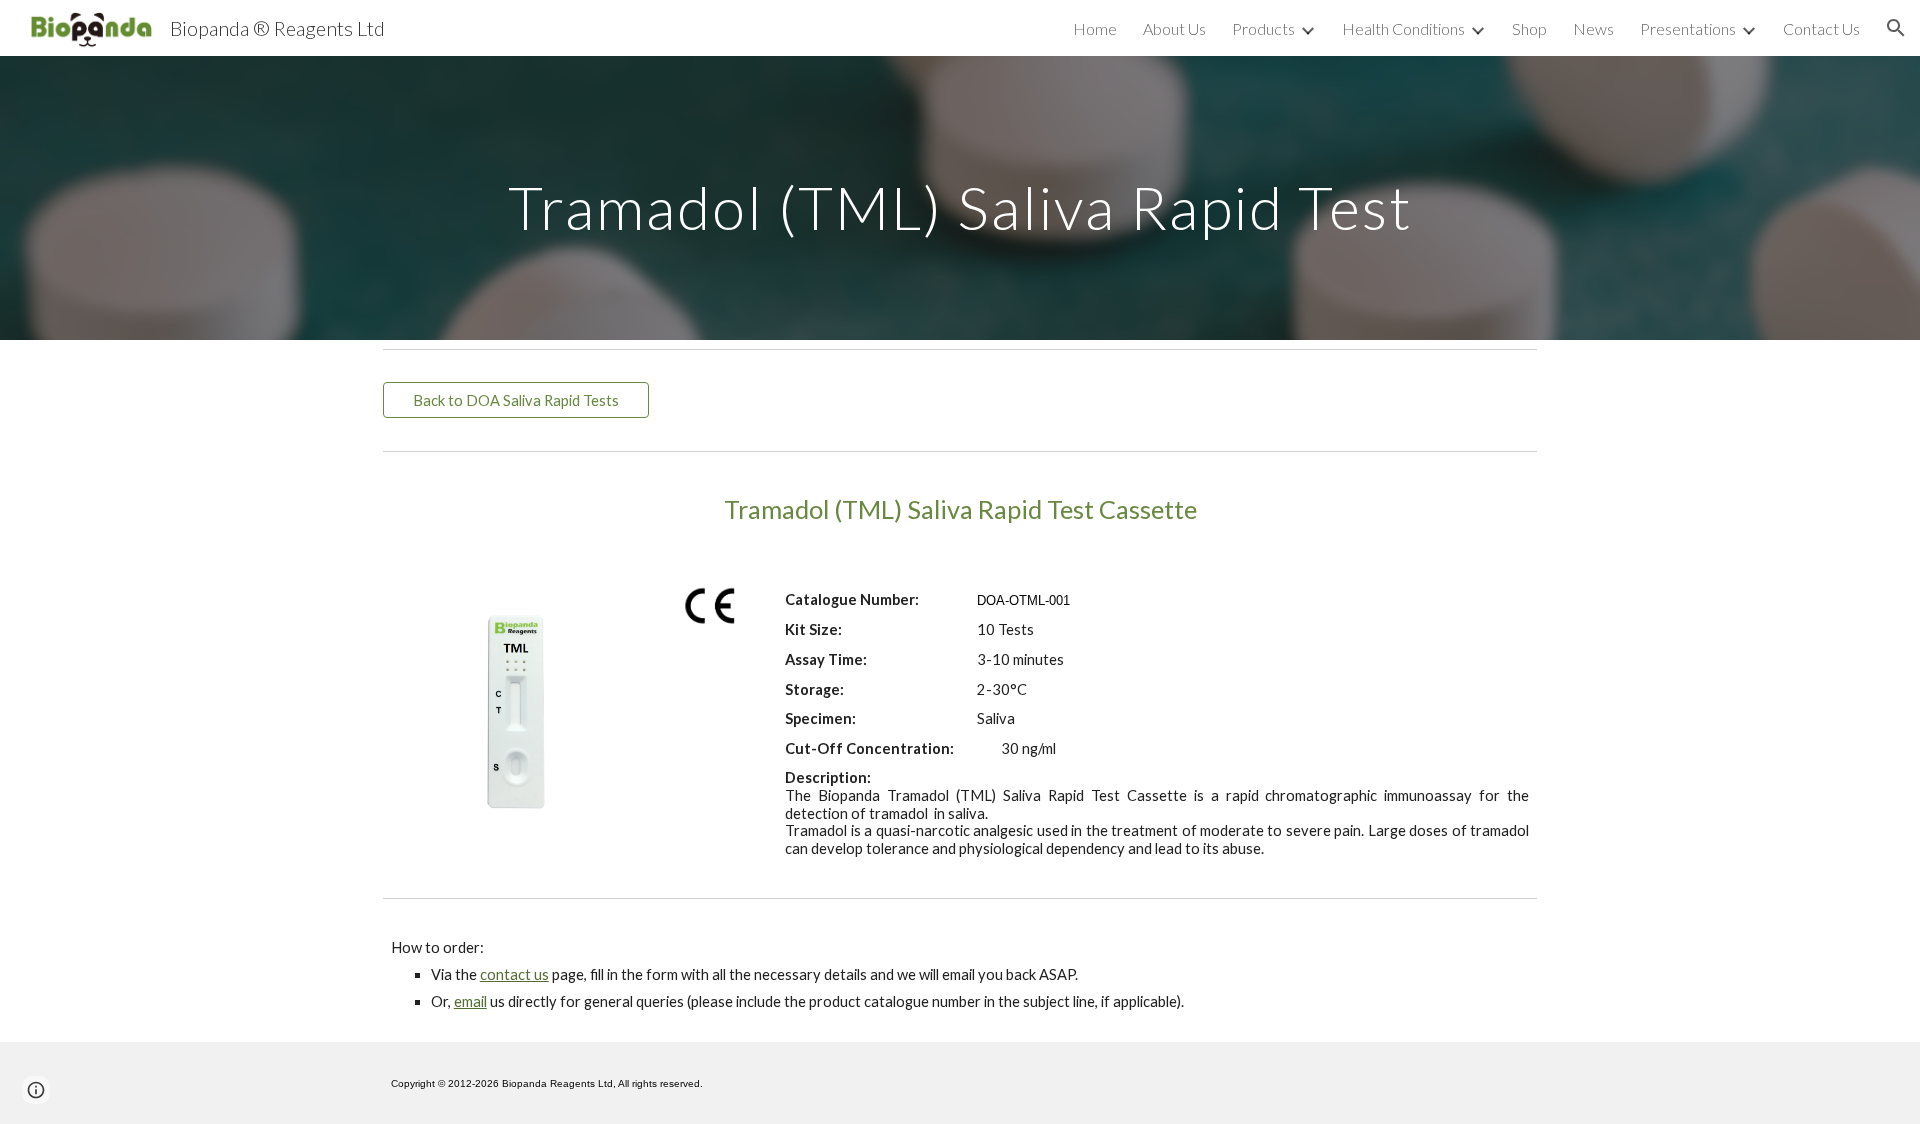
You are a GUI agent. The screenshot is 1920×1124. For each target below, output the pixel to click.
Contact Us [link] (1821, 28)
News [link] (1593, 28)
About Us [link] (1174, 28)
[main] (960, 197)
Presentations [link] (1688, 28)
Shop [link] (1529, 28)
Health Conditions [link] (1403, 28)
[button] (1896, 28)
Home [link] (1095, 28)
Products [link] (1263, 28)
